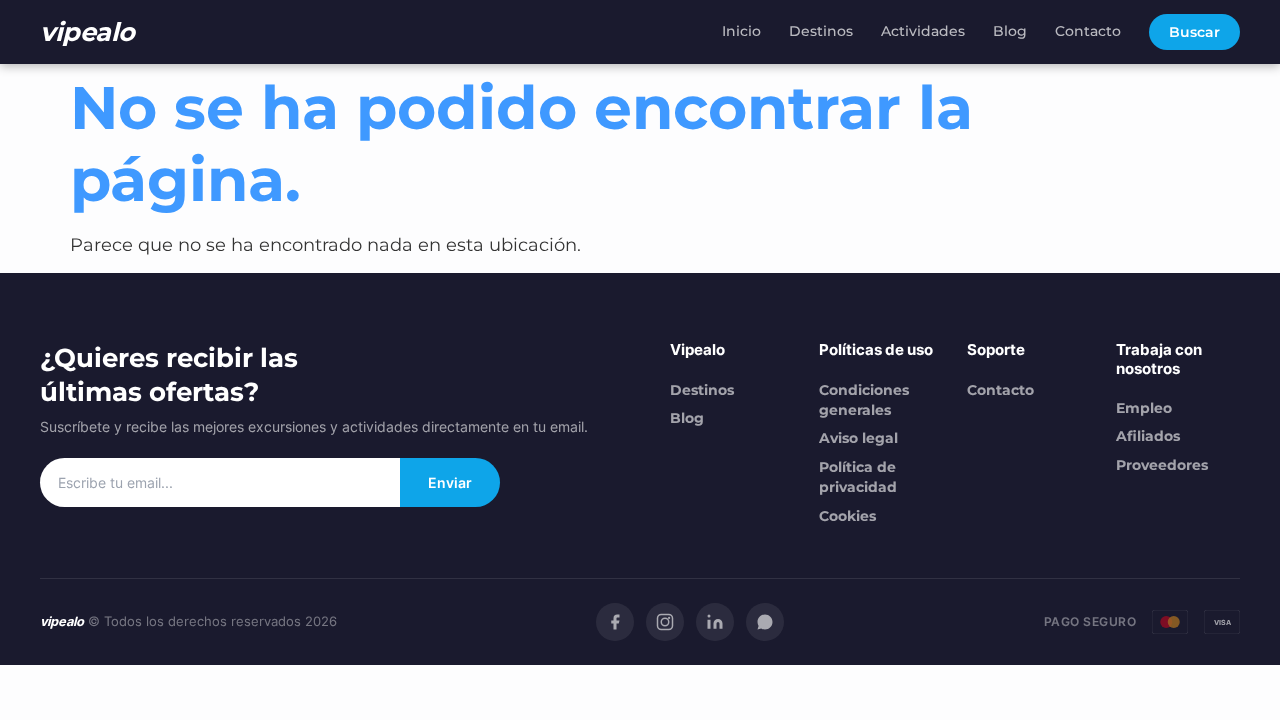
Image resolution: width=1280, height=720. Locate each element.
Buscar (1194, 32)
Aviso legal (858, 438)
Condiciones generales (864, 400)
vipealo (87, 31)
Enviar (450, 482)
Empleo (1144, 408)
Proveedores (1162, 465)
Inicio (741, 31)
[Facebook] (615, 622)
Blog (1010, 31)
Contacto (1088, 31)
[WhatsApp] (765, 622)
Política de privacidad (858, 477)
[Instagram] (665, 622)
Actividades (923, 31)
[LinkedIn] (715, 622)
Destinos (821, 31)
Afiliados (1148, 436)
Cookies (847, 516)
